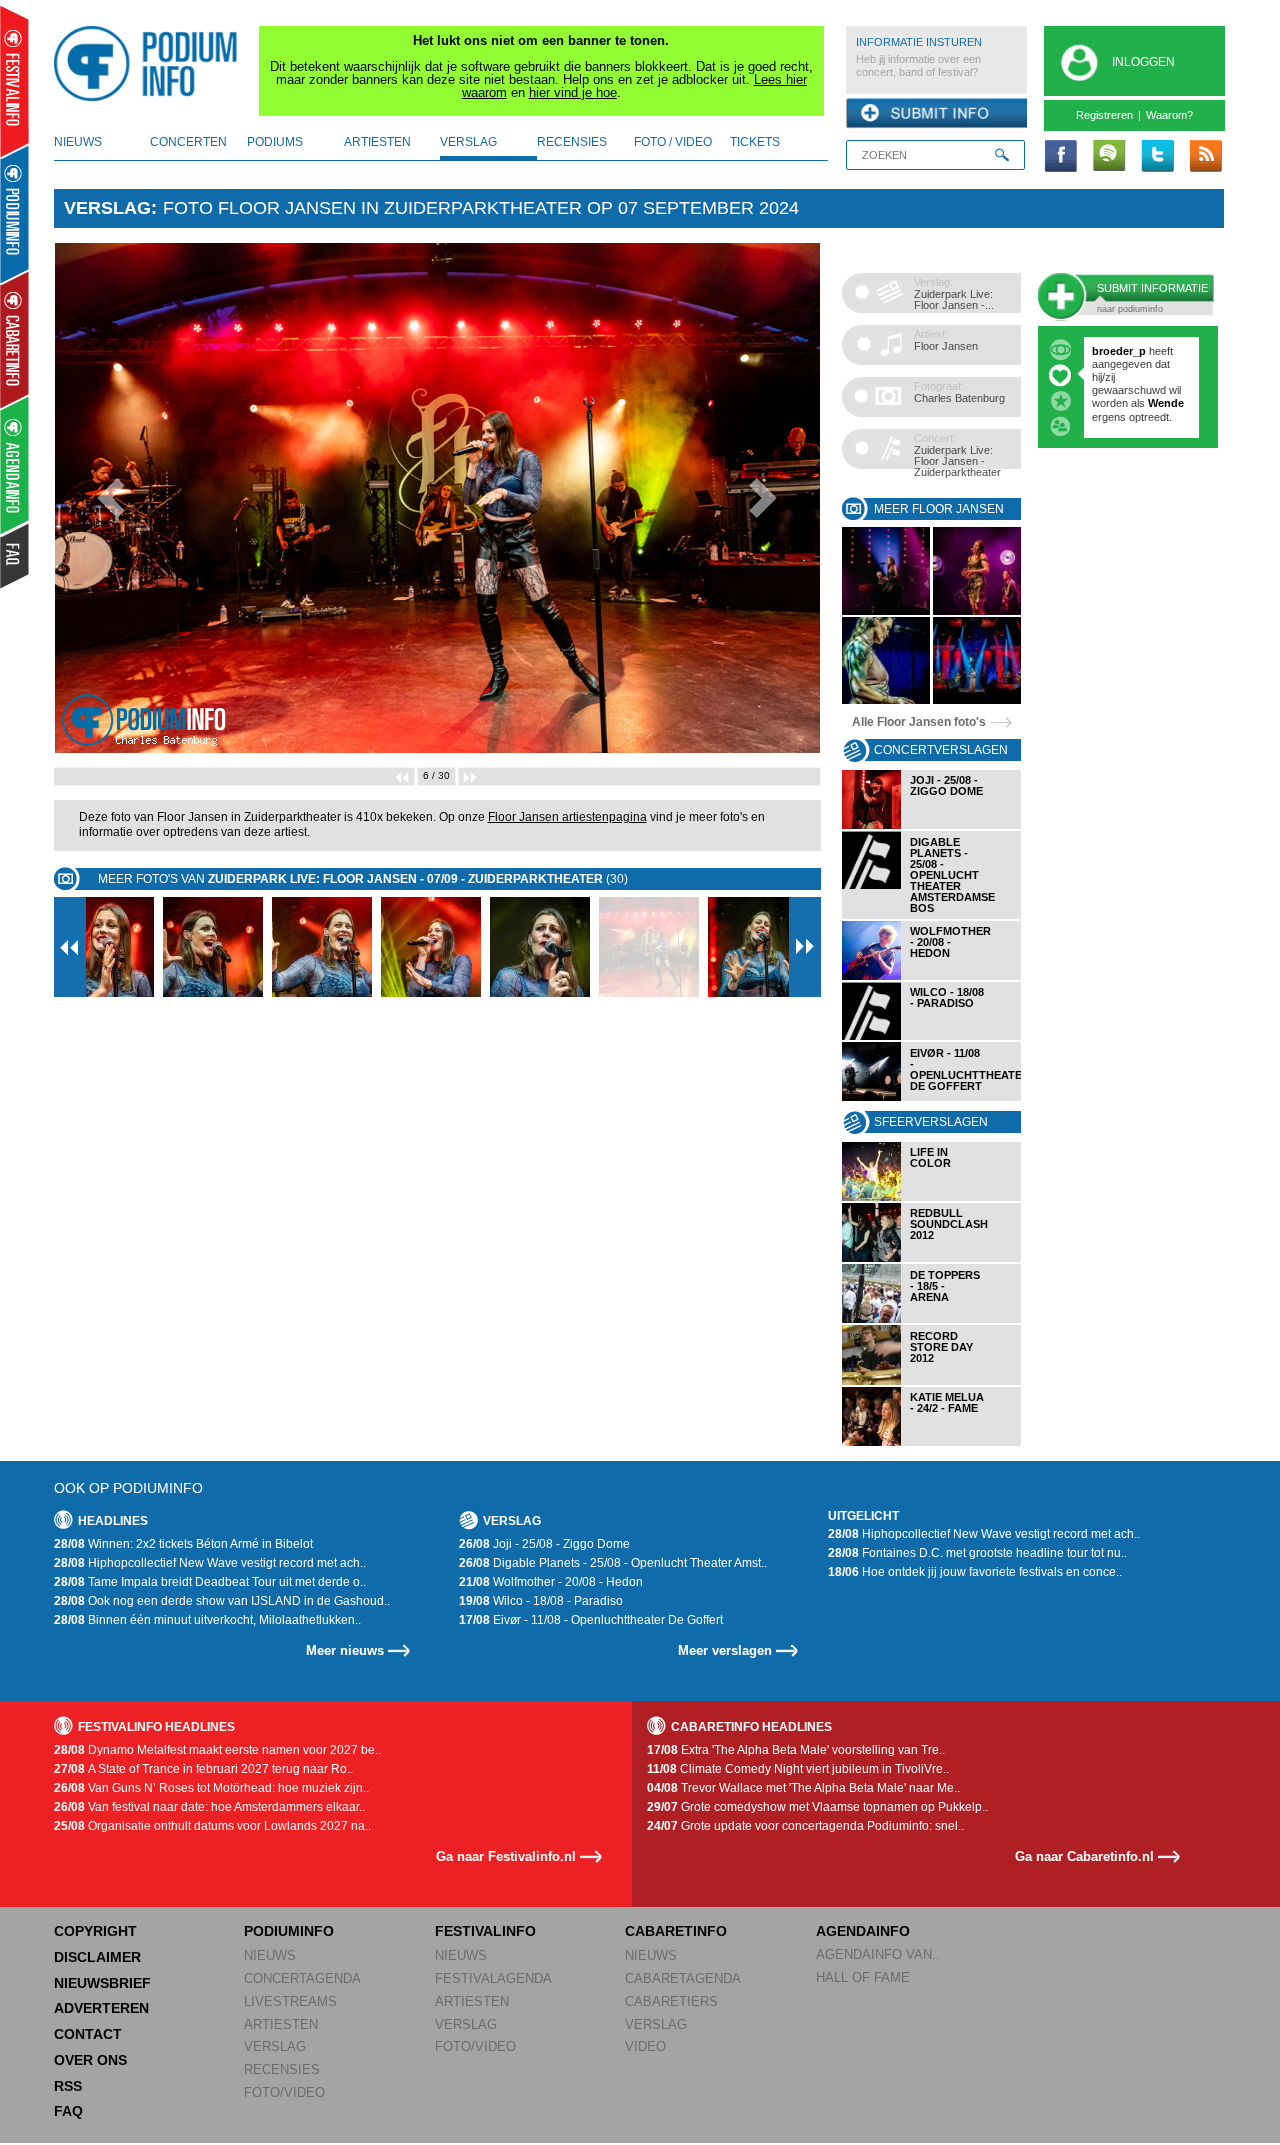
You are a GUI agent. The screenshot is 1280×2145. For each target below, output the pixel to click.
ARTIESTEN (281, 2024)
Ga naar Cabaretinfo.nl (1084, 1856)
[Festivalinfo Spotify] (1109, 157)
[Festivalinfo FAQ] (15, 556)
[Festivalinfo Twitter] (1157, 157)
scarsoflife (1119, 351)
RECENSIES (282, 2069)
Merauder (1118, 417)
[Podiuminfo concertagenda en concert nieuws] (15, 213)
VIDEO (645, 2046)
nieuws (78, 142)
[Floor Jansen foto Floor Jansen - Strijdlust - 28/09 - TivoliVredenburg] (886, 700)
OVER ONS (90, 2060)
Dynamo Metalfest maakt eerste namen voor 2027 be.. (217, 1750)
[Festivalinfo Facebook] (1061, 157)
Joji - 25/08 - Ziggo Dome (544, 1544)
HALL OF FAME (863, 1977)
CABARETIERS (671, 2001)
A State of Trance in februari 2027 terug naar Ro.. (203, 1769)
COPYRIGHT (95, 1931)
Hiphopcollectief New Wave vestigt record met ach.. (210, 1563)
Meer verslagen (725, 1650)
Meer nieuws (345, 1650)
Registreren (1104, 115)
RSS (68, 2086)
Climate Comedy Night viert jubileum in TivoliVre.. (798, 1769)
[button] (111, 498)
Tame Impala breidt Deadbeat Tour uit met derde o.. (210, 1582)
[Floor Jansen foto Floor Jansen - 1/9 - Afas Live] (886, 611)
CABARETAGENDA (683, 1978)
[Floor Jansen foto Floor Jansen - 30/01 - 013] (977, 611)
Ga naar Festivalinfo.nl (506, 1856)
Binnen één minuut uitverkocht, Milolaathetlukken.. (207, 1620)
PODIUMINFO (289, 1931)
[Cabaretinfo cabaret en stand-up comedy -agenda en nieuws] (14, 339)
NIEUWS (270, 1955)
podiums (275, 142)
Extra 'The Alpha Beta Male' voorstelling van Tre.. (796, 1750)
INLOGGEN (1143, 62)
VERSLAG (275, 2046)
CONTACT (88, 2034)
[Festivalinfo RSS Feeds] (1205, 157)
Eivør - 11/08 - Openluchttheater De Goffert (591, 1620)
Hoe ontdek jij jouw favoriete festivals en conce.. (975, 1572)
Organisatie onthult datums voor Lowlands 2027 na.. (212, 1826)
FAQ (68, 2111)
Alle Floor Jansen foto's (919, 722)
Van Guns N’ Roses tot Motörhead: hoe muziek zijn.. (211, 1788)
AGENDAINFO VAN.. (878, 1954)
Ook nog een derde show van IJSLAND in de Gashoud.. (222, 1601)
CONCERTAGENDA (302, 1978)
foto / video (673, 142)
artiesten (377, 142)
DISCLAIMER (97, 1957)
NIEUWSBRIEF (102, 1983)
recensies (572, 142)
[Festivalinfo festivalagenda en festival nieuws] (14, 81)
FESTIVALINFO (485, 1931)
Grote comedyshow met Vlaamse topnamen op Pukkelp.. (817, 1807)
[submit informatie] (936, 114)
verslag (468, 142)
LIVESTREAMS (290, 2001)
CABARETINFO (676, 1931)
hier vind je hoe (573, 92)
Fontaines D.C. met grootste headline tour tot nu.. (977, 1553)
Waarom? (1169, 115)
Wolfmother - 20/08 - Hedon (551, 1582)
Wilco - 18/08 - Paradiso (541, 1601)
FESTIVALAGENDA (493, 1978)
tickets (755, 142)
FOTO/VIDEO (284, 2092)
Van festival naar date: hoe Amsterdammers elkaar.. (209, 1807)
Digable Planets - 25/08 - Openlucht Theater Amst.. (613, 1563)
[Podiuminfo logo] (151, 64)
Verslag (107, 208)
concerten (188, 142)
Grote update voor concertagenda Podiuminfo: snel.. (805, 1826)
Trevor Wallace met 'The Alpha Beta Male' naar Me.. (803, 1788)
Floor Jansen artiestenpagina (567, 817)
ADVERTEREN (101, 2008)
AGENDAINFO (863, 1931)
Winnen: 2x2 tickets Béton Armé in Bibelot (183, 1544)
